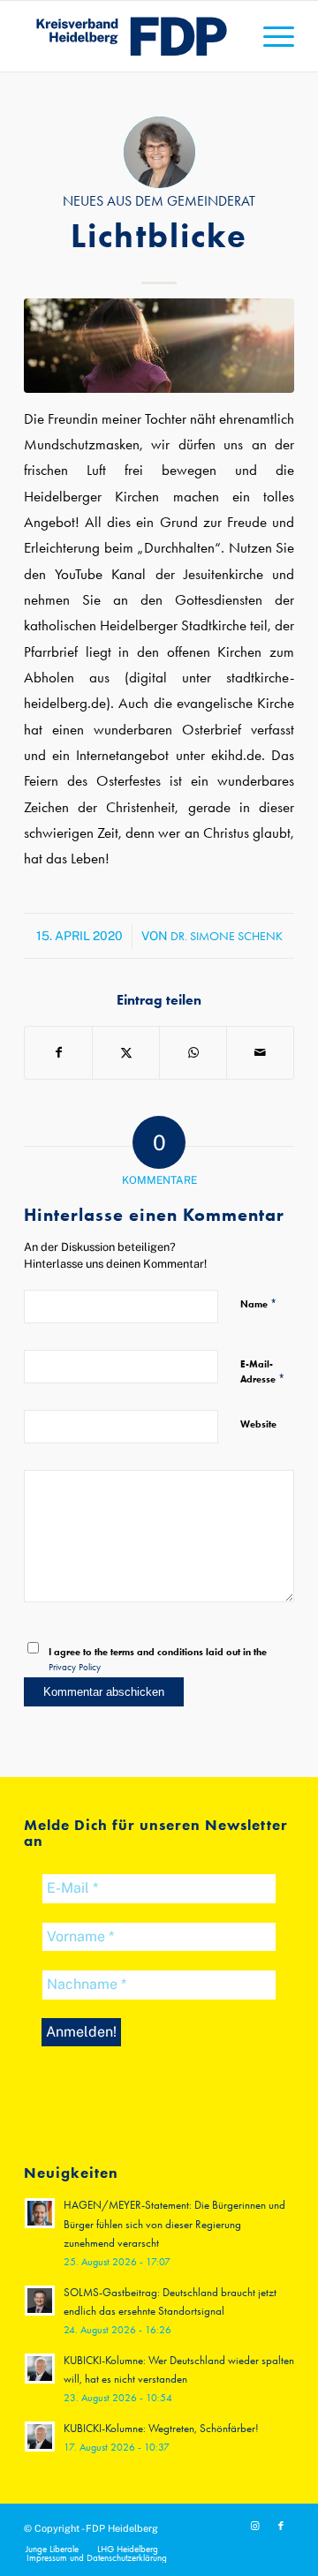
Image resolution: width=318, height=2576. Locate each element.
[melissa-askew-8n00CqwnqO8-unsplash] (159, 346)
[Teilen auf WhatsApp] (193, 1053)
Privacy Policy (75, 1667)
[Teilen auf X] (126, 1053)
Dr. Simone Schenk (227, 936)
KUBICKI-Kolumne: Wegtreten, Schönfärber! (161, 2428)
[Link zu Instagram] (254, 2527)
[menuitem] (270, 36)
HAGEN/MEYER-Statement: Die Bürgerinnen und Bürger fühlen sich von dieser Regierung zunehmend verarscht (174, 2224)
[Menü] (270, 36)
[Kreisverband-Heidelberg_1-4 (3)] (132, 36)
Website (258, 1424)
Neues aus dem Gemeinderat (159, 201)
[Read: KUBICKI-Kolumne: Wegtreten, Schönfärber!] (40, 2437)
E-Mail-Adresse (262, 1371)
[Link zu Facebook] (281, 2527)
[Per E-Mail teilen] (260, 1053)
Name (258, 1303)
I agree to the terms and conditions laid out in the (158, 1659)
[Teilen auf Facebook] (58, 1053)
